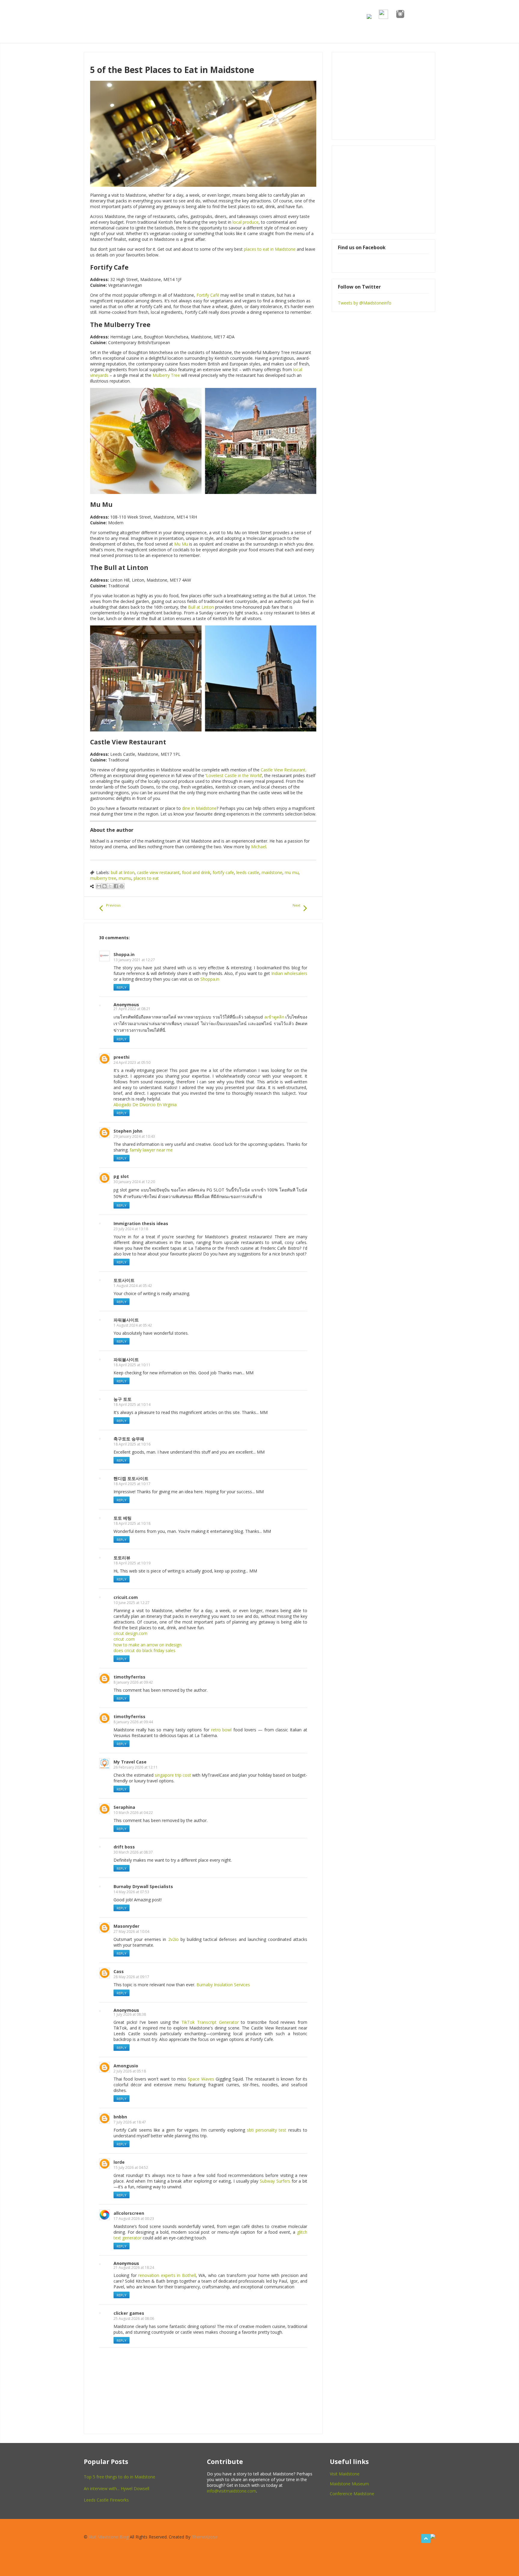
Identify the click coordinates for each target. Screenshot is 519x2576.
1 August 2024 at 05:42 (133, 1286)
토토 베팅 (123, 1518)
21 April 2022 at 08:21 (132, 1009)
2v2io (173, 1939)
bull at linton (123, 872)
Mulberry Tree (166, 375)
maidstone (272, 872)
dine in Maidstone (199, 808)
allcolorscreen (129, 2213)
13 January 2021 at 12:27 (134, 960)
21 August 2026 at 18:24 (134, 2267)
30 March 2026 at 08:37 (133, 1852)
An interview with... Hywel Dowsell (117, 2488)
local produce (246, 222)
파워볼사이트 (126, 1320)
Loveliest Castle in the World (234, 775)
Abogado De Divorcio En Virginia (145, 1105)
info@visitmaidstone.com (232, 2491)
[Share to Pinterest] (122, 886)
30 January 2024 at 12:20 (134, 1182)
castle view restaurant (158, 872)
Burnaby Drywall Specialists (143, 1886)
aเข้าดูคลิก (274, 1017)
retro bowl (222, 1730)
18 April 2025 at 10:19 (132, 1563)
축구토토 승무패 (129, 1439)
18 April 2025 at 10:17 (132, 1484)
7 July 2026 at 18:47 (130, 2122)
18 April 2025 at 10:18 (132, 1523)
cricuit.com (126, 1597)
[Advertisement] (383, 189)
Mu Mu (181, 544)
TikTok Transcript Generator (210, 2022)
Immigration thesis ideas (141, 1223)
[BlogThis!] (105, 886)
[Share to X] (110, 886)
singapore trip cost (173, 1775)
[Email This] (99, 886)
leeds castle (248, 872)
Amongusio (126, 2066)
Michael (259, 847)
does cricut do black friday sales (144, 1650)
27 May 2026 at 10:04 (131, 1931)
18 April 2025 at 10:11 (132, 1365)
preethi (121, 1057)
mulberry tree (103, 878)
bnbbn (120, 2117)
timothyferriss (129, 1677)
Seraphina (124, 1807)
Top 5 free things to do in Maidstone (120, 2477)
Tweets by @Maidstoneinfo (365, 303)
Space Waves (201, 2079)
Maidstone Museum (349, 2484)
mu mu (292, 872)
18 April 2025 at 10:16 (132, 1444)
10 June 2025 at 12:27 (132, 1603)
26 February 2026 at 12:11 (136, 1767)
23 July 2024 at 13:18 (131, 1229)
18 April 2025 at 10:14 (132, 1405)
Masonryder (126, 1926)
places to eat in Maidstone (270, 249)
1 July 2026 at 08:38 (130, 2014)
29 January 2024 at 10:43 (134, 1136)
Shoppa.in (124, 954)
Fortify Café (208, 295)
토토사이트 (124, 1280)
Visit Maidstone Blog (109, 2537)
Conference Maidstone (352, 2494)
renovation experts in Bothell (167, 2275)
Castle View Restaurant (283, 770)
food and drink (196, 872)
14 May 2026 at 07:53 (131, 1892)
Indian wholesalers (289, 973)
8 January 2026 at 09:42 (133, 1682)
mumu (125, 878)
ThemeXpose (205, 2537)
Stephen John (128, 1131)
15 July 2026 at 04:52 (131, 2167)
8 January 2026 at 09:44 (133, 1722)
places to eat (146, 878)
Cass (119, 1971)
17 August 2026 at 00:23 (134, 2219)
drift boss (124, 1847)
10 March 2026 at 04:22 (133, 1813)
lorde (119, 2162)
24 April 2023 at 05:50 (132, 1062)
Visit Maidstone (345, 2474)
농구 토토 (123, 1399)
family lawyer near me (151, 1150)
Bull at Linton (201, 607)
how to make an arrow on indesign (147, 1645)
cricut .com (124, 1639)
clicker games (129, 2313)
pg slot (121, 1176)
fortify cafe (223, 872)
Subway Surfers (275, 2181)
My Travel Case (130, 1762)
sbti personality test (267, 2130)
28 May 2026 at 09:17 (131, 1977)
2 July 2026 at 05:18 (130, 2071)
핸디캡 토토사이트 (131, 1478)
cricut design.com (131, 1633)
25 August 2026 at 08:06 (134, 2319)
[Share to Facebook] (116, 886)
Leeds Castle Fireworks (106, 2500)
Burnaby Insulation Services (223, 1985)
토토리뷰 (122, 1558)
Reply (121, 987)
